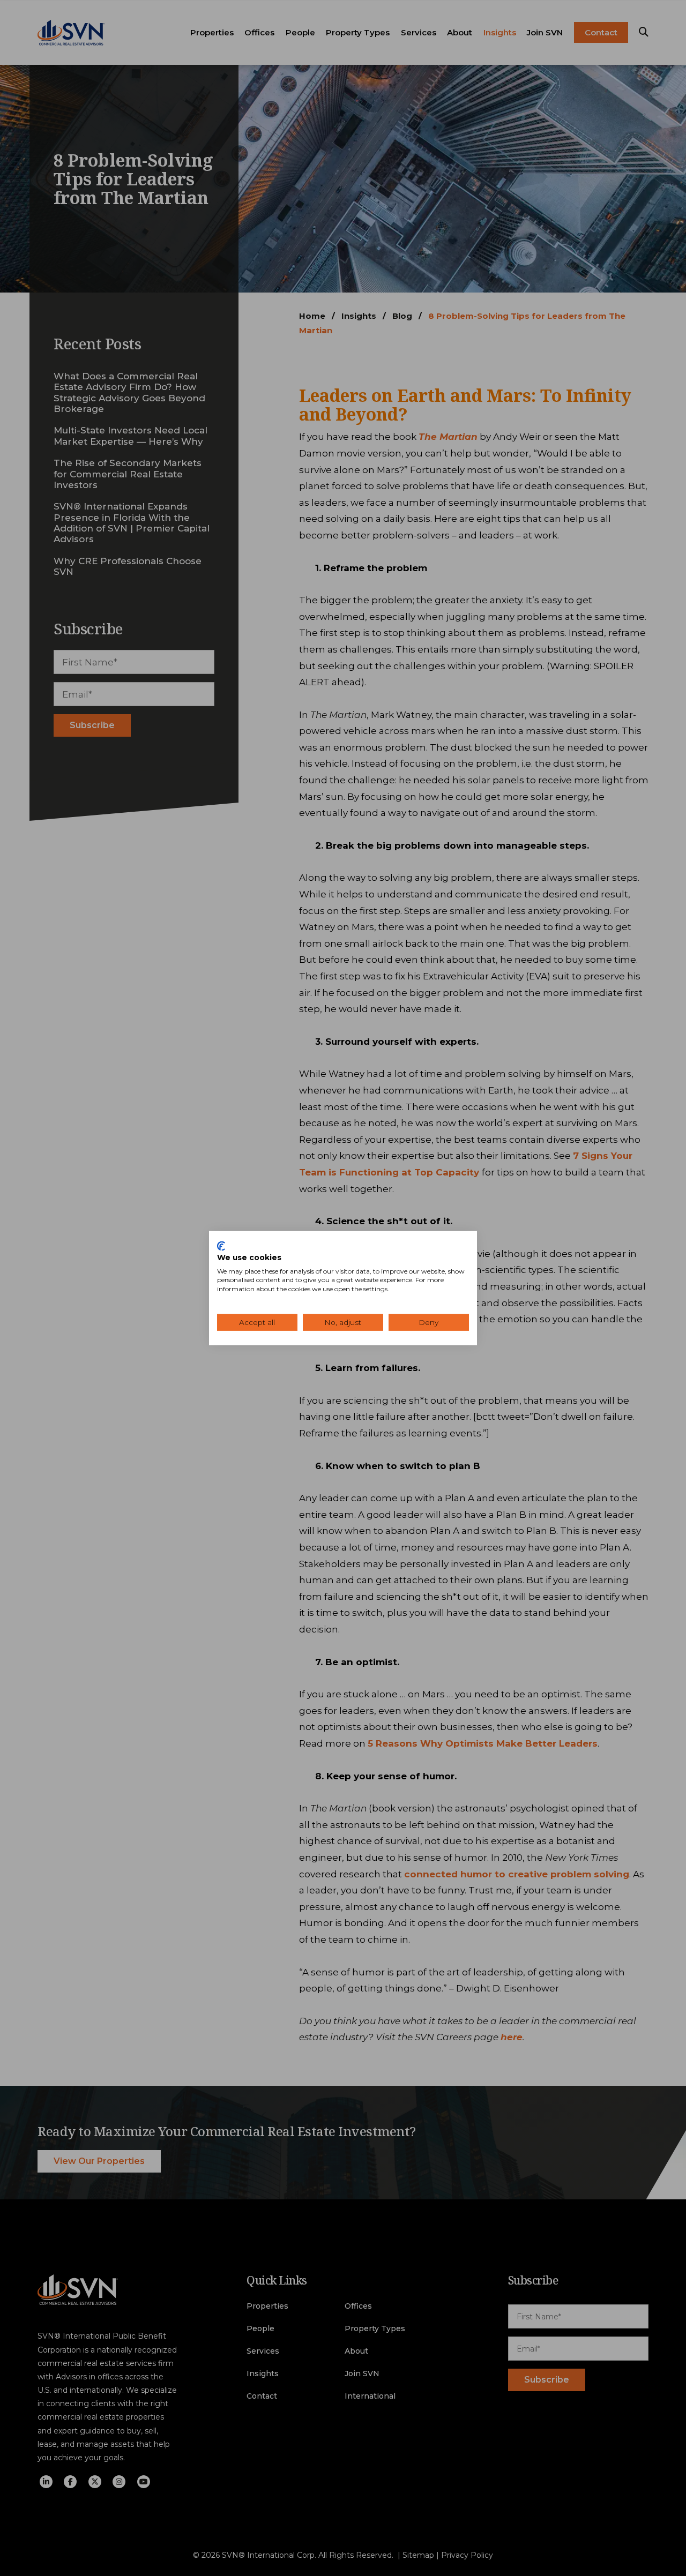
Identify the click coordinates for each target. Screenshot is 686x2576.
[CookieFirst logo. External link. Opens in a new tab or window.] (221, 1246)
